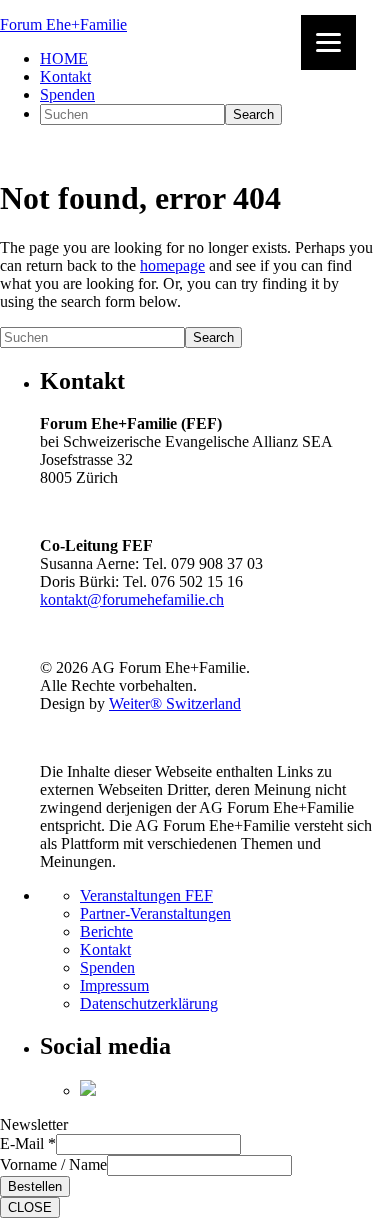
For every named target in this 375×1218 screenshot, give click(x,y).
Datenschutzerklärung (149, 1003)
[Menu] (328, 42)
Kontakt (105, 949)
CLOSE (30, 1207)
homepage (172, 265)
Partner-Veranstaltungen (155, 913)
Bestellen (35, 1186)
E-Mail (28, 1143)
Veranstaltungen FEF (146, 895)
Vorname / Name (53, 1164)
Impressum (114, 985)
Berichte (106, 931)
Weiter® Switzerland (175, 703)
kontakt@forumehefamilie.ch (132, 599)
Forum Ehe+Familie (63, 24)
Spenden (107, 967)
